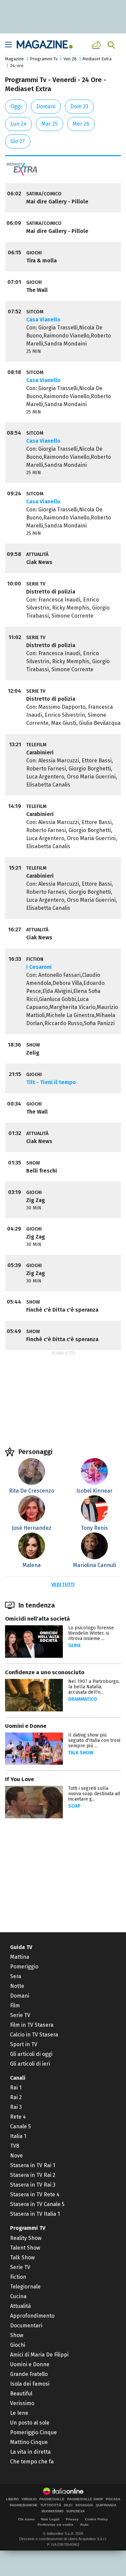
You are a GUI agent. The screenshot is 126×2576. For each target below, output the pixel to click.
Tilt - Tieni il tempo (51, 1082)
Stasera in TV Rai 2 (33, 2175)
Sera (16, 1976)
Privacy (72, 2519)
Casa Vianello (43, 320)
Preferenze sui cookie (56, 2525)
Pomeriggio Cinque (33, 2432)
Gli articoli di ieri (30, 2064)
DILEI (68, 2505)
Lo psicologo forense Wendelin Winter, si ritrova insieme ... (91, 1633)
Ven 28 (70, 59)
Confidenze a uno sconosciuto (45, 1672)
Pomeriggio (24, 1967)
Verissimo (22, 2403)
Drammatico (83, 1699)
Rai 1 (16, 2088)
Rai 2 (16, 2097)
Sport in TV (24, 2044)
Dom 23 (79, 106)
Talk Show (22, 2257)
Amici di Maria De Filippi (39, 2355)
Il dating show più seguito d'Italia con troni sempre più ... (94, 1740)
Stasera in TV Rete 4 (35, 2194)
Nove (16, 2156)
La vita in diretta (30, 2452)
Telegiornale (25, 2287)
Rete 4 (18, 2117)
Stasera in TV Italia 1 (35, 2214)
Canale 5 (20, 2126)
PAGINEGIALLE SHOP (85, 2499)
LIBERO (12, 2499)
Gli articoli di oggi (31, 2054)
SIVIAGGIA (84, 2505)
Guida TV (21, 1947)
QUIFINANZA (106, 2505)
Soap (74, 1806)
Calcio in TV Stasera (34, 2035)
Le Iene (19, 2413)
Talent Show (25, 2248)
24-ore (17, 66)
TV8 (15, 2146)
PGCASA (113, 2499)
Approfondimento (32, 2316)
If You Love (19, 1779)
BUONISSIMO (53, 2511)
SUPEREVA (75, 2511)
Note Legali (50, 2519)
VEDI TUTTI (63, 1585)
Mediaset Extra (97, 59)
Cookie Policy (96, 2519)
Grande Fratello (29, 2374)
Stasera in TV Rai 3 (33, 2185)
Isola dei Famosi (30, 2384)
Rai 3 (16, 2107)
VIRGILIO (29, 2499)
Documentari (26, 2326)
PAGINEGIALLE (52, 2499)
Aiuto (84, 2525)
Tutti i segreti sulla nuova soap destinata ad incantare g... (94, 1794)
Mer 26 (81, 124)
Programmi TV (28, 2228)
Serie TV (20, 2015)
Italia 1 (18, 2136)
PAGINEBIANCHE (24, 2505)
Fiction (18, 2277)
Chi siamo (26, 2519)
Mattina (20, 1957)
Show (17, 2335)
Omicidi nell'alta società (37, 1619)
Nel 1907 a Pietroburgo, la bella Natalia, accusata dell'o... (94, 1687)
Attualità (20, 2306)
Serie (75, 1646)
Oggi (16, 106)
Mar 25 (50, 124)
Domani (46, 106)
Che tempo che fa (32, 2462)
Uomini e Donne (26, 1726)
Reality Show (26, 2238)
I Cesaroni (39, 967)
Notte (17, 1986)
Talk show (81, 1753)
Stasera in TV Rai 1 (33, 2165)
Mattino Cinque (29, 2442)
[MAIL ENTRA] (97, 45)
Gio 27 (18, 141)
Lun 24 (18, 124)
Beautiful (21, 2394)
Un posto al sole (30, 2423)
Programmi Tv (44, 59)
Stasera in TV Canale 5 (37, 2204)
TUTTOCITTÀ (51, 2505)
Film (15, 2005)
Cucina (18, 2296)
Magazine (14, 59)
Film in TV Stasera (32, 2025)
